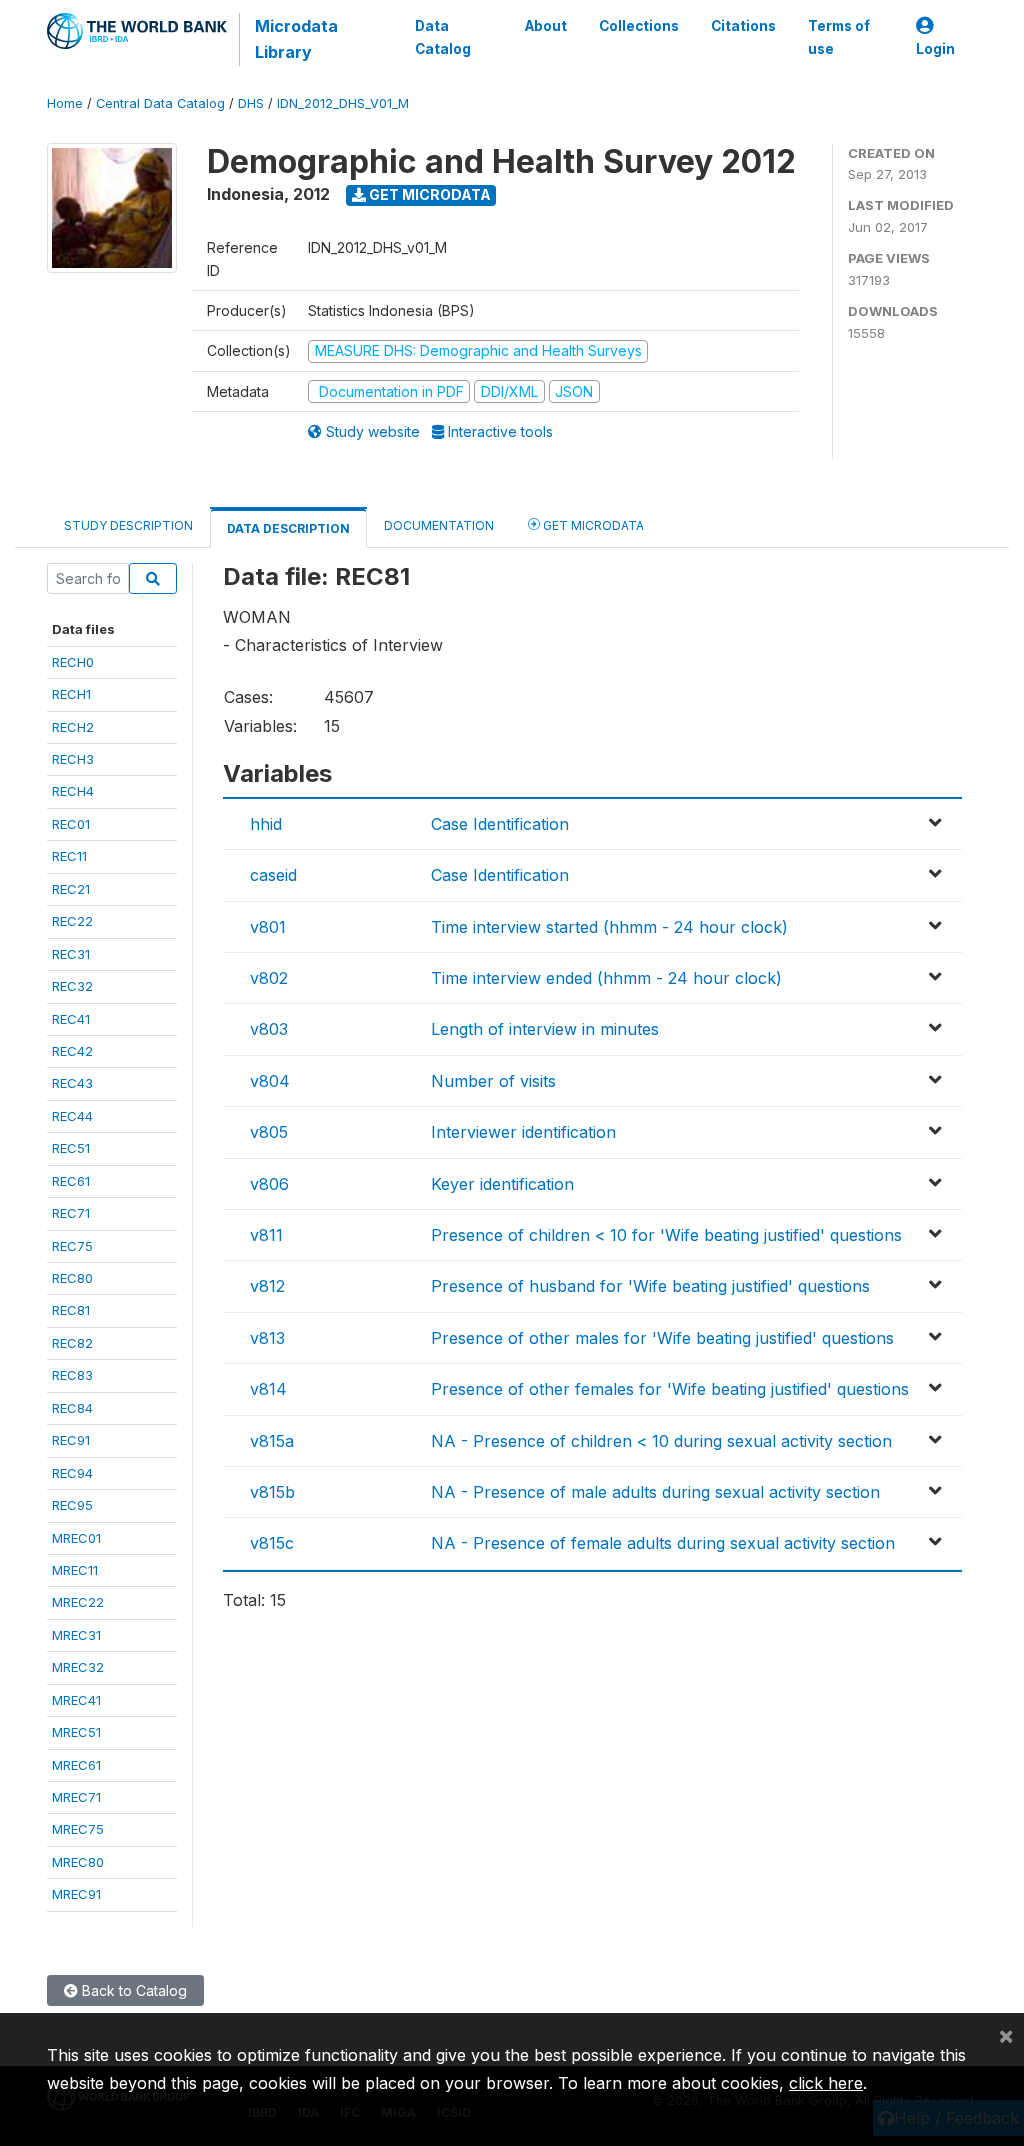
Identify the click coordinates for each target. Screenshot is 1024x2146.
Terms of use (839, 37)
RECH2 (73, 727)
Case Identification (500, 824)
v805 (269, 1132)
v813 (267, 1338)
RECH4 (73, 791)
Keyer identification (502, 1184)
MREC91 (76, 1894)
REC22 (72, 921)
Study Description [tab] (128, 525)
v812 (267, 1286)
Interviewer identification (523, 1132)
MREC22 (78, 1602)
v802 (269, 978)
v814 (268, 1389)
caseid (273, 875)
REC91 (71, 1440)
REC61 (71, 1181)
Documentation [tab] (439, 525)
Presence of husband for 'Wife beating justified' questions (650, 1286)
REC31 (71, 954)
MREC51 (76, 1732)
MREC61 (76, 1765)
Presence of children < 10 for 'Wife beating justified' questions (666, 1235)
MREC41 (76, 1700)
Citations (743, 26)
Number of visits (493, 1081)
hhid (266, 824)
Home (65, 103)
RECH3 (73, 759)
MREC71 (76, 1797)
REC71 (71, 1213)
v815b (272, 1492)
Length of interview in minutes (545, 1029)
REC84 (72, 1408)
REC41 (71, 1019)
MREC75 (78, 1829)
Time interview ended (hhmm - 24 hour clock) (606, 978)
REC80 (72, 1278)
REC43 (72, 1083)
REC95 (72, 1505)
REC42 (72, 1051)
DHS (251, 103)
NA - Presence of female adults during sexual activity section (663, 1543)
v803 (269, 1029)
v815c (272, 1543)
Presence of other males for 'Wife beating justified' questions (662, 1338)
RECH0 (73, 662)
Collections (639, 26)
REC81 (71, 1310)
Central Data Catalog (160, 103)
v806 (269, 1184)
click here (826, 2083)
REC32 (72, 986)
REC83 (72, 1375)
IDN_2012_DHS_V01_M (343, 103)
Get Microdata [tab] (592, 525)
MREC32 (78, 1667)
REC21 (71, 889)
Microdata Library (296, 39)
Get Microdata (428, 194)
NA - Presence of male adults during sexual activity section (655, 1492)
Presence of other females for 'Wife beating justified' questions (670, 1389)
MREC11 (75, 1570)
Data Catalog (443, 37)
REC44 (72, 1116)
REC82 (72, 1343)
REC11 (69, 856)
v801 (268, 927)
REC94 (72, 1473)
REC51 (71, 1148)
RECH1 (71, 694)
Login (935, 49)
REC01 (71, 824)
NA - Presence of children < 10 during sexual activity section (661, 1441)
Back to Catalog (132, 1990)
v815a (272, 1441)
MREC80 (78, 1862)
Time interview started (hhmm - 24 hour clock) (609, 927)
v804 (270, 1081)
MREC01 (76, 1538)
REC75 (72, 1246)
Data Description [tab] (288, 528)
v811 (266, 1235)
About (546, 26)
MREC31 (76, 1635)
